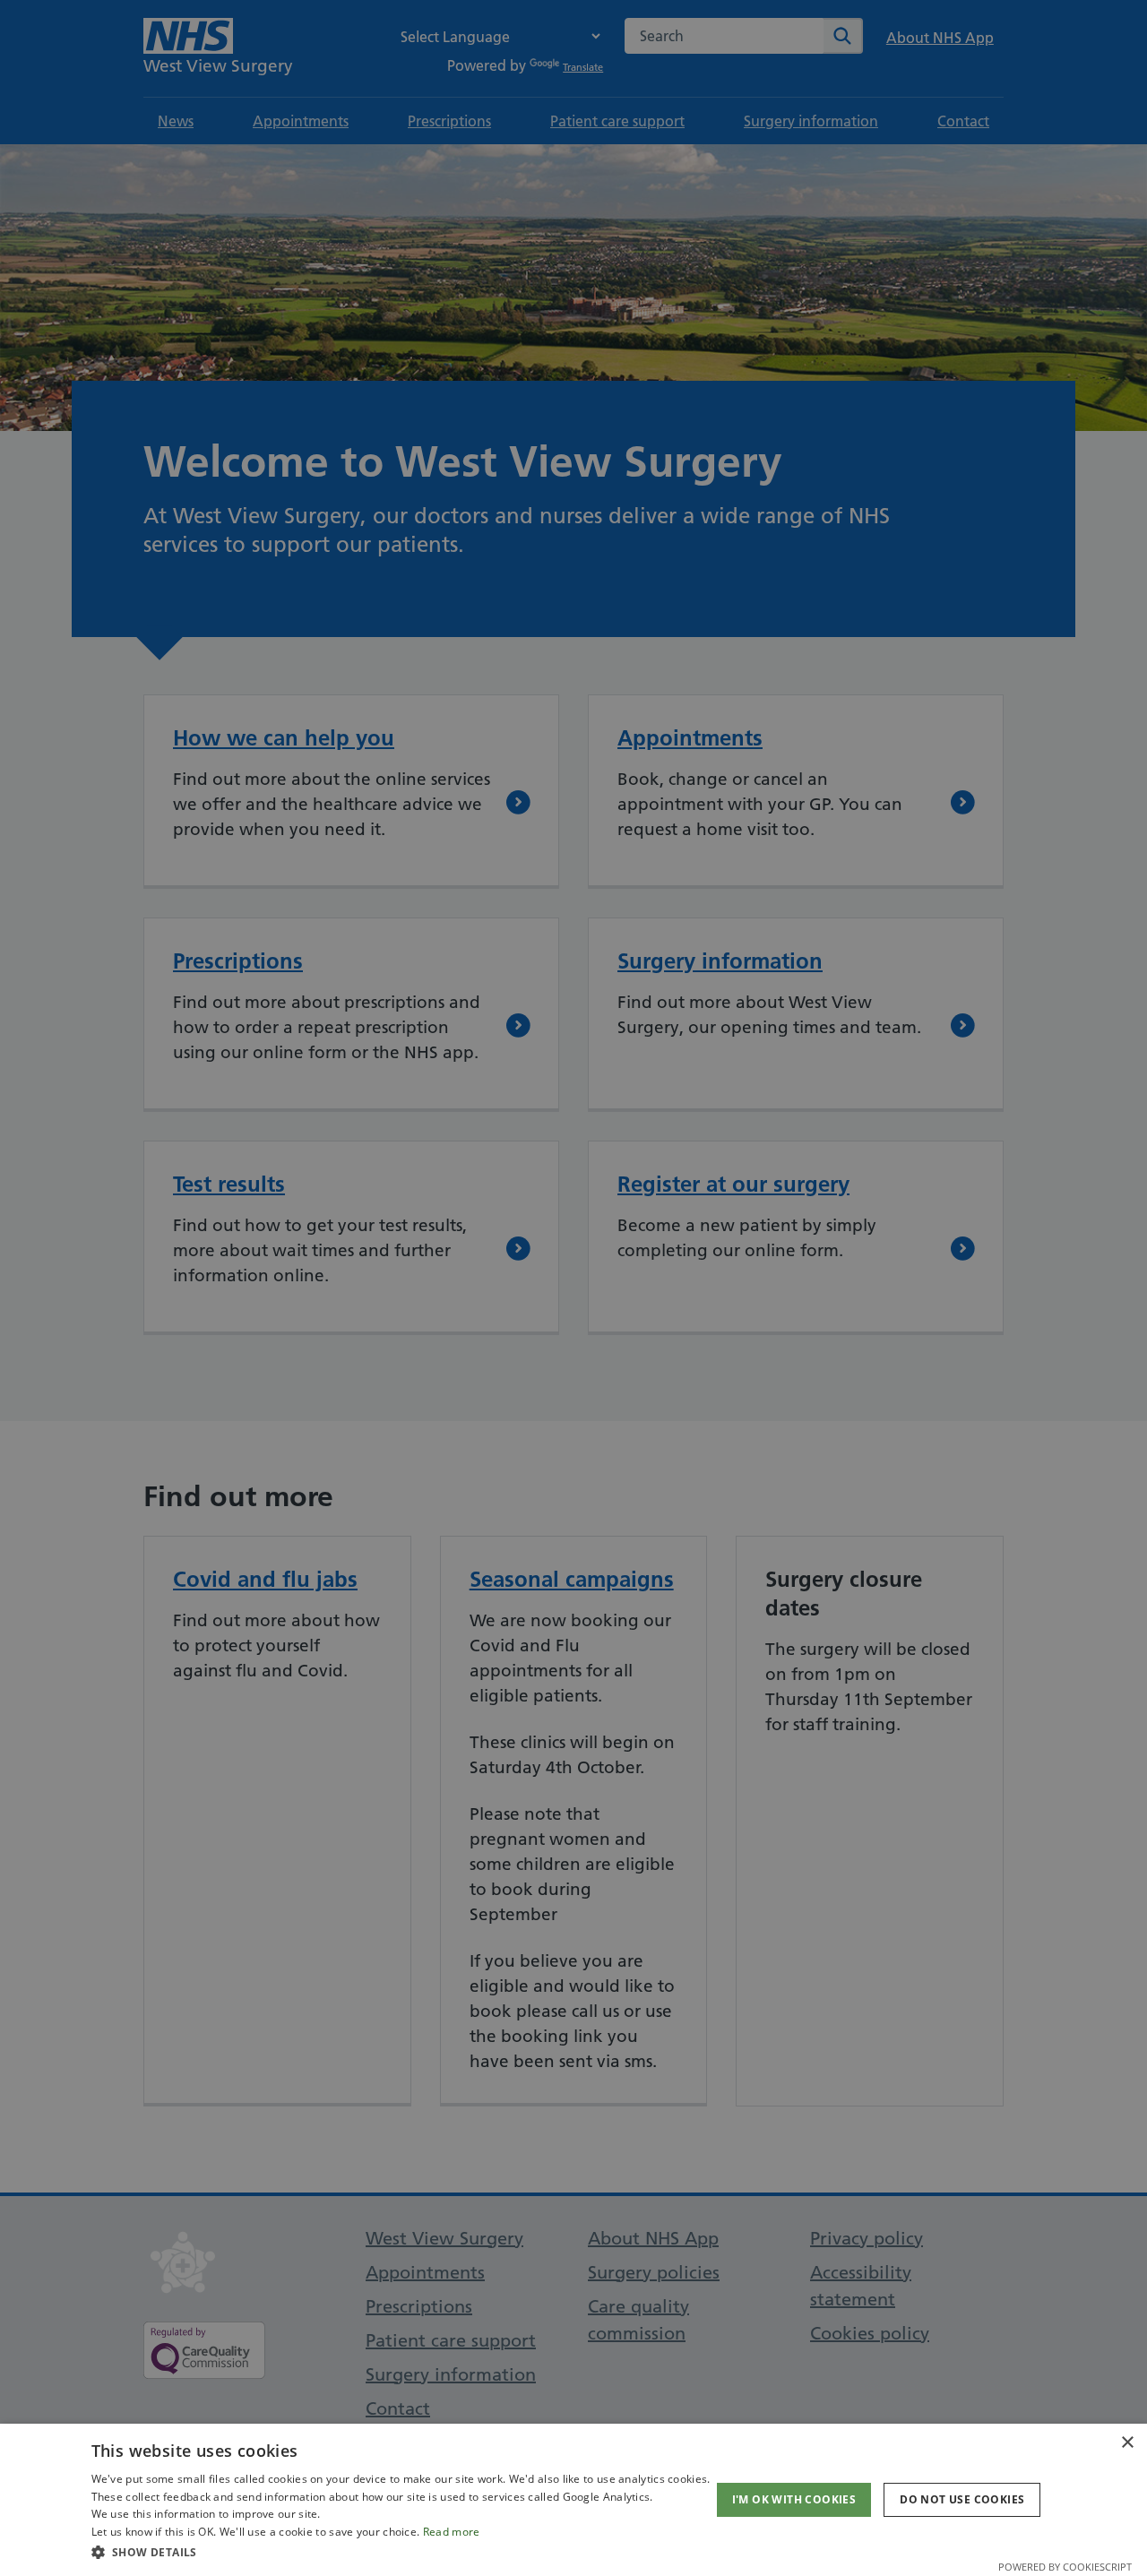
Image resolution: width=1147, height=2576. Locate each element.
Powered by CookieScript (1065, 2567)
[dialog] (573, 2500)
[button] (401, 2552)
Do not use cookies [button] (962, 2499)
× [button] (1127, 2443)
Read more (452, 2532)
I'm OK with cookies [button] (794, 2499)
